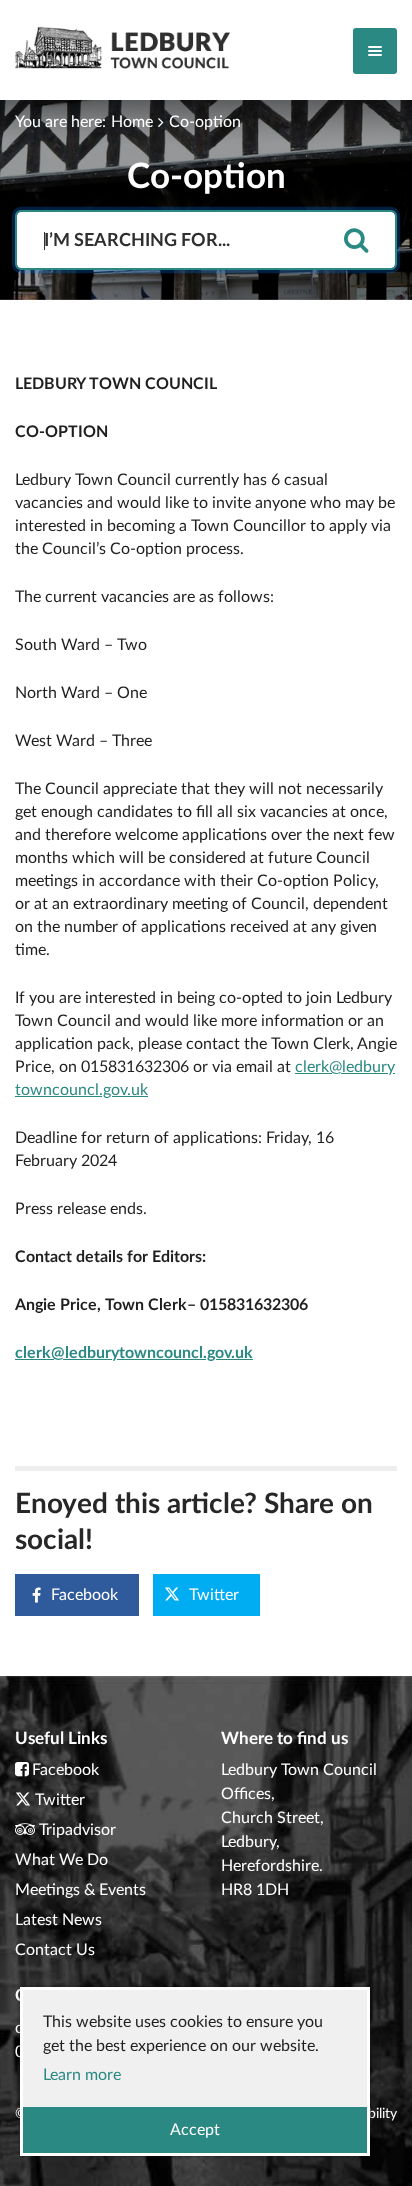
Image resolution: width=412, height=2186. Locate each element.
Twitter (214, 1595)
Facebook (84, 1595)
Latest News (58, 1920)
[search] (356, 241)
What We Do (61, 1860)
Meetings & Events (80, 1890)
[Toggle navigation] (375, 51)
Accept (195, 2130)
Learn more (82, 2075)
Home (132, 122)
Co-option (205, 122)
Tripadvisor (77, 1830)
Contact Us (55, 1950)
